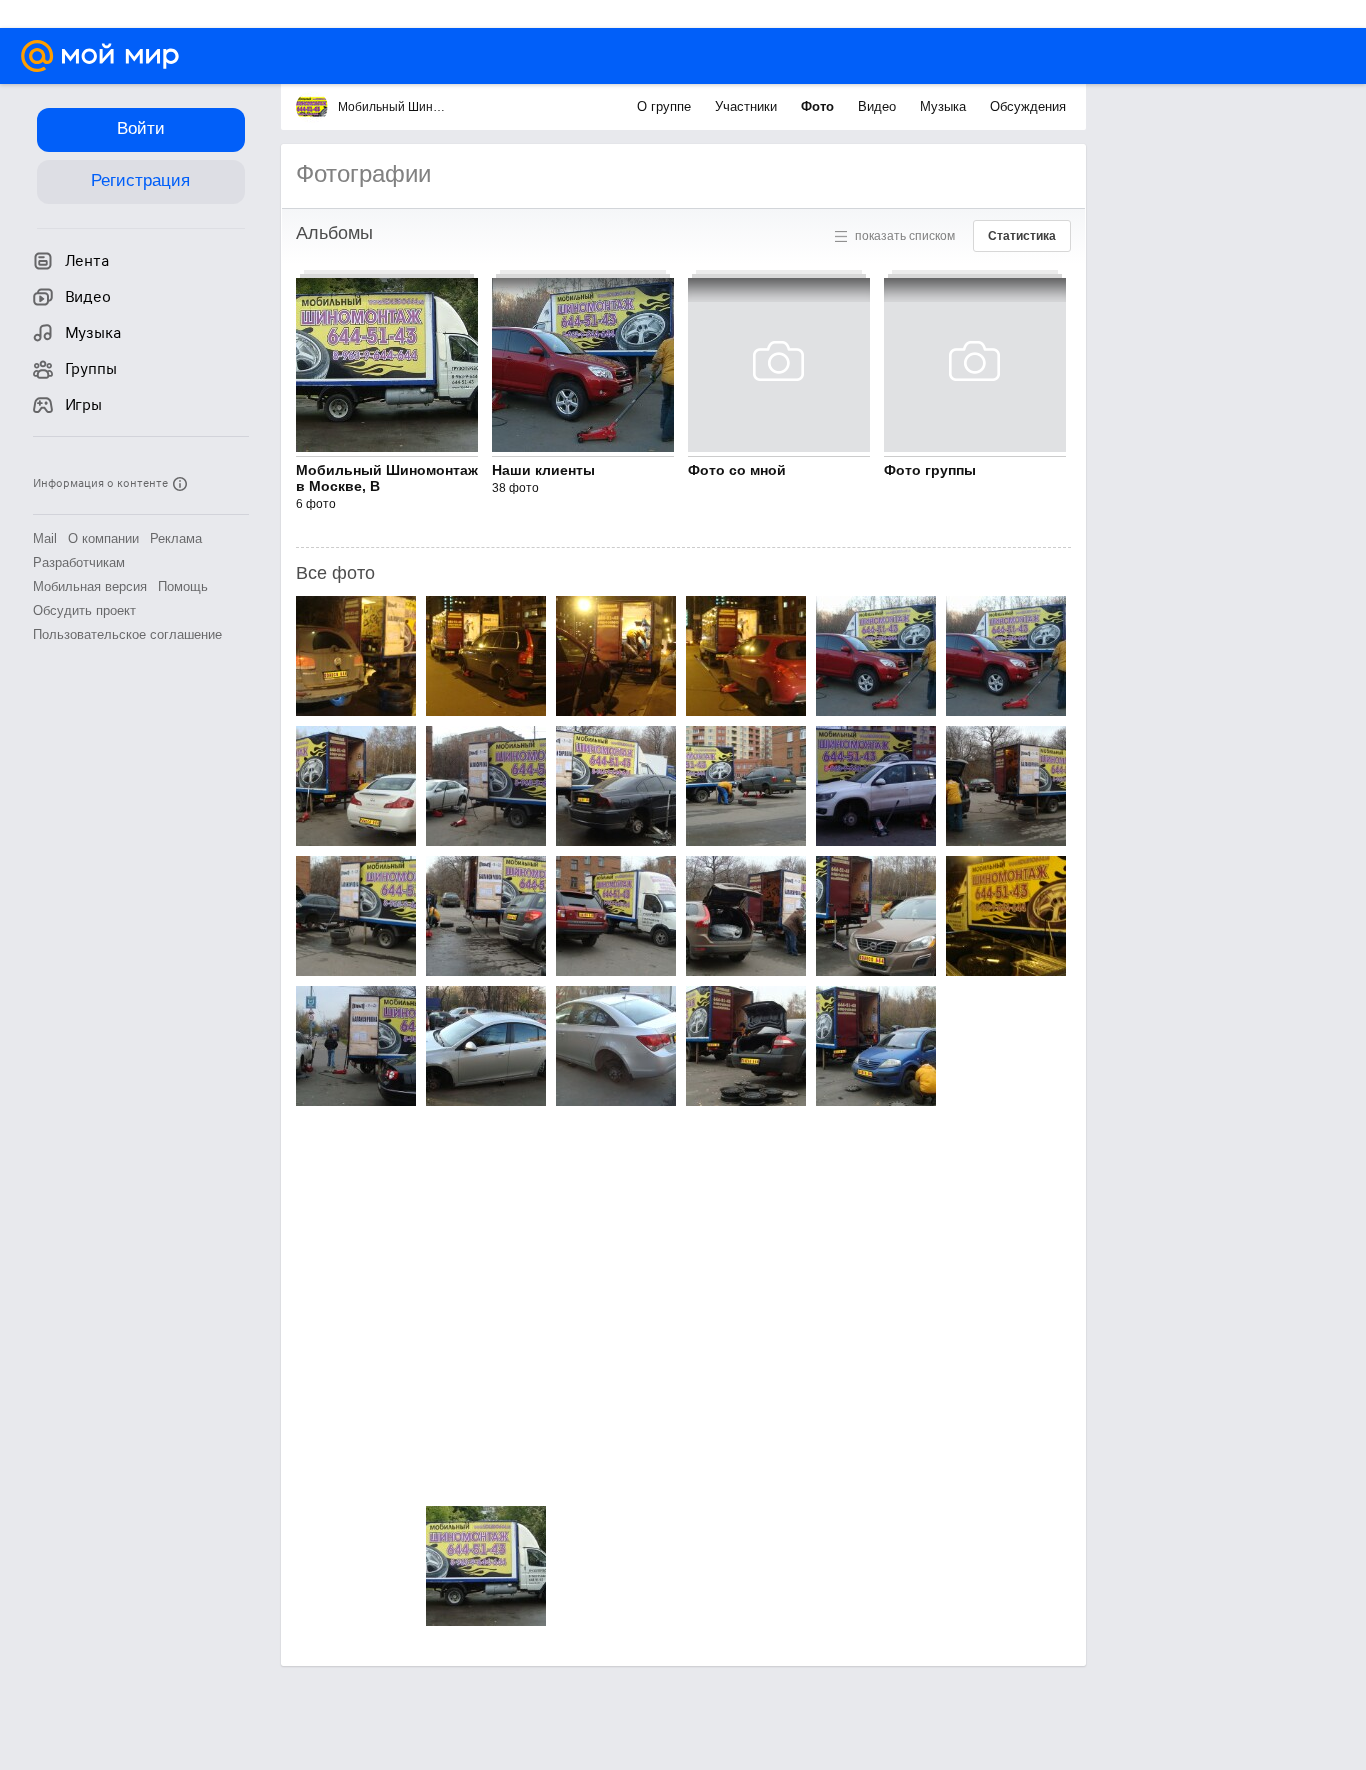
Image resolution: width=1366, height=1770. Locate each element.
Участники (748, 106)
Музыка (945, 106)
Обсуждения (1028, 106)
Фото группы (930, 470)
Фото (819, 106)
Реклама (176, 538)
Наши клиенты (543, 470)
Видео (879, 106)
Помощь (183, 586)
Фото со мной (737, 470)
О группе (666, 106)
